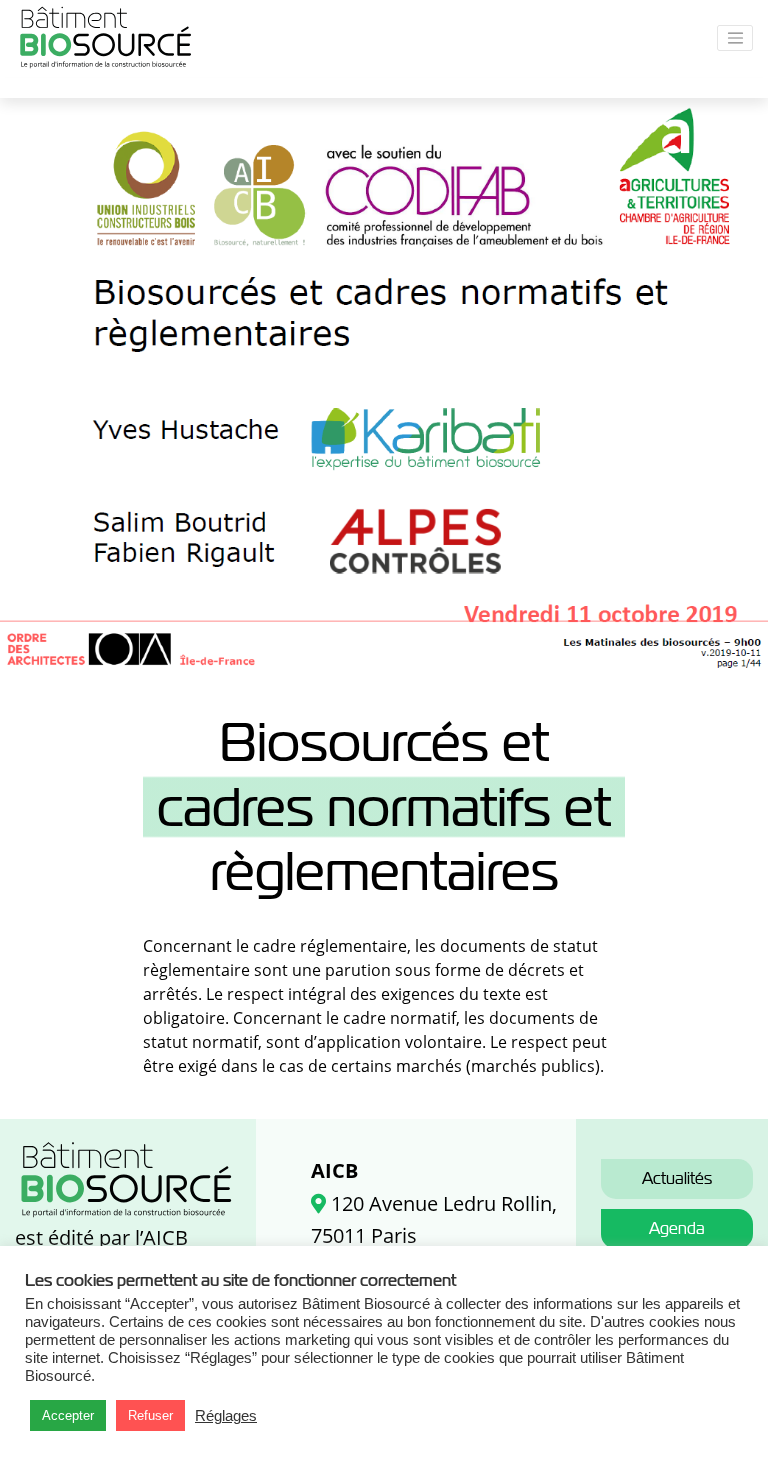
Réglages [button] (226, 1416)
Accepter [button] (68, 1415)
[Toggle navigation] (735, 38)
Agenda (677, 1228)
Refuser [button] (150, 1415)
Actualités (677, 1178)
